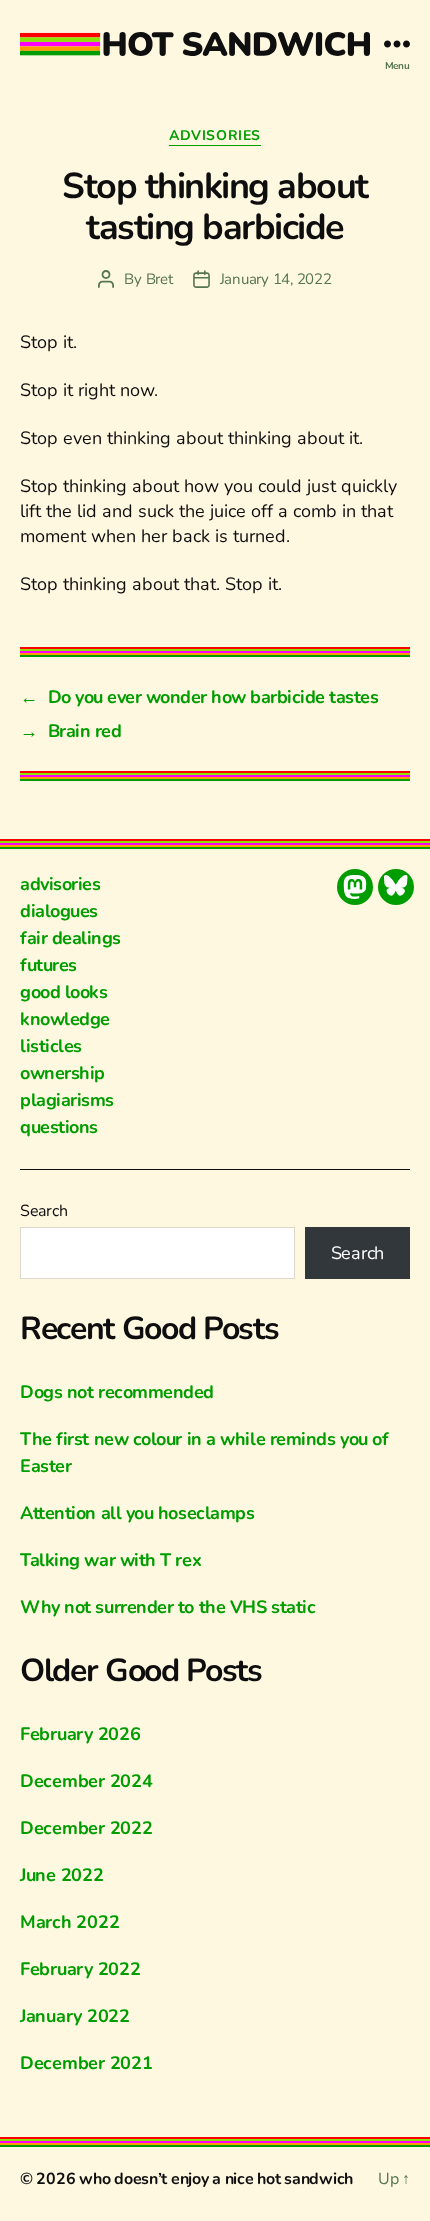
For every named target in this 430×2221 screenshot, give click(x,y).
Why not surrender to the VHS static (167, 1607)
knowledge (65, 1019)
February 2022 (80, 1969)
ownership (62, 1073)
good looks (63, 992)
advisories (214, 136)
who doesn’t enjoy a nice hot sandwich (216, 2179)
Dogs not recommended (117, 1392)
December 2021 (86, 2063)
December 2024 (86, 1781)
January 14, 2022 (276, 279)
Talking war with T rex (110, 1560)
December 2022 (86, 1828)
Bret (159, 279)
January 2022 (75, 2016)
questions (59, 1127)
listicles (51, 1046)
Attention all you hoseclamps (137, 1513)
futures (48, 965)
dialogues (59, 911)
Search (43, 1211)
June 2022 (62, 1875)
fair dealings (70, 938)
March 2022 (69, 1922)
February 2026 (80, 1734)
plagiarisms (67, 1100)
